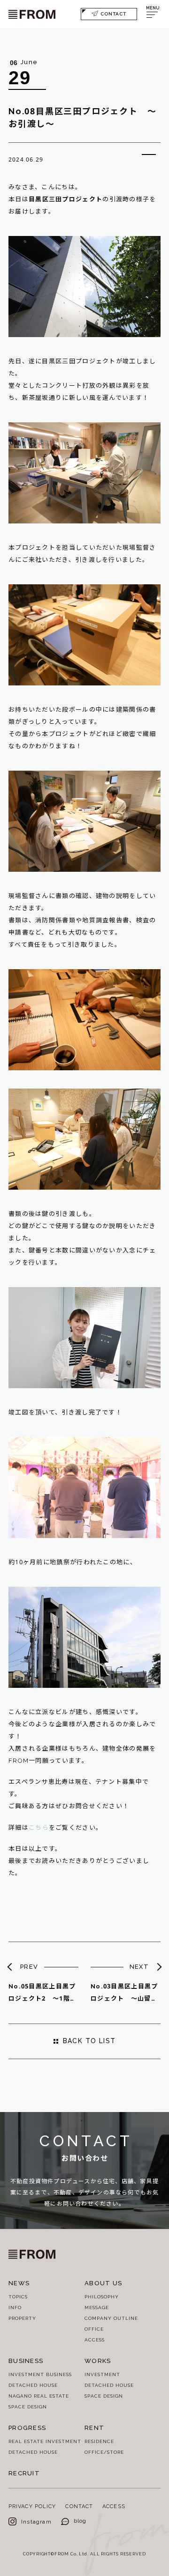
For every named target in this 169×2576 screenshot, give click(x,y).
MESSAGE (97, 2307)
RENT (94, 2428)
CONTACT (113, 14)
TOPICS (18, 2297)
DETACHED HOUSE (33, 2385)
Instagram (36, 2522)
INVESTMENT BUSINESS (40, 2374)
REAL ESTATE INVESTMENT (45, 2441)
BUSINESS (26, 2361)
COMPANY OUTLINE (111, 2318)
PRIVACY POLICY (32, 2506)
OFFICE (94, 2329)
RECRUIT (24, 2473)
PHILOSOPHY (102, 2297)
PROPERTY (22, 2318)
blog (80, 2521)
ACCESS (95, 2340)
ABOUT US (103, 2283)
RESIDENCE (99, 2441)
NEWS (19, 2283)
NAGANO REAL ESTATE (39, 2396)
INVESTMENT (102, 2374)
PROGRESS (27, 2428)
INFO (15, 2307)
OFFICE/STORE (104, 2452)
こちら (39, 1828)
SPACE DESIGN (28, 2407)
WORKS (98, 2361)
